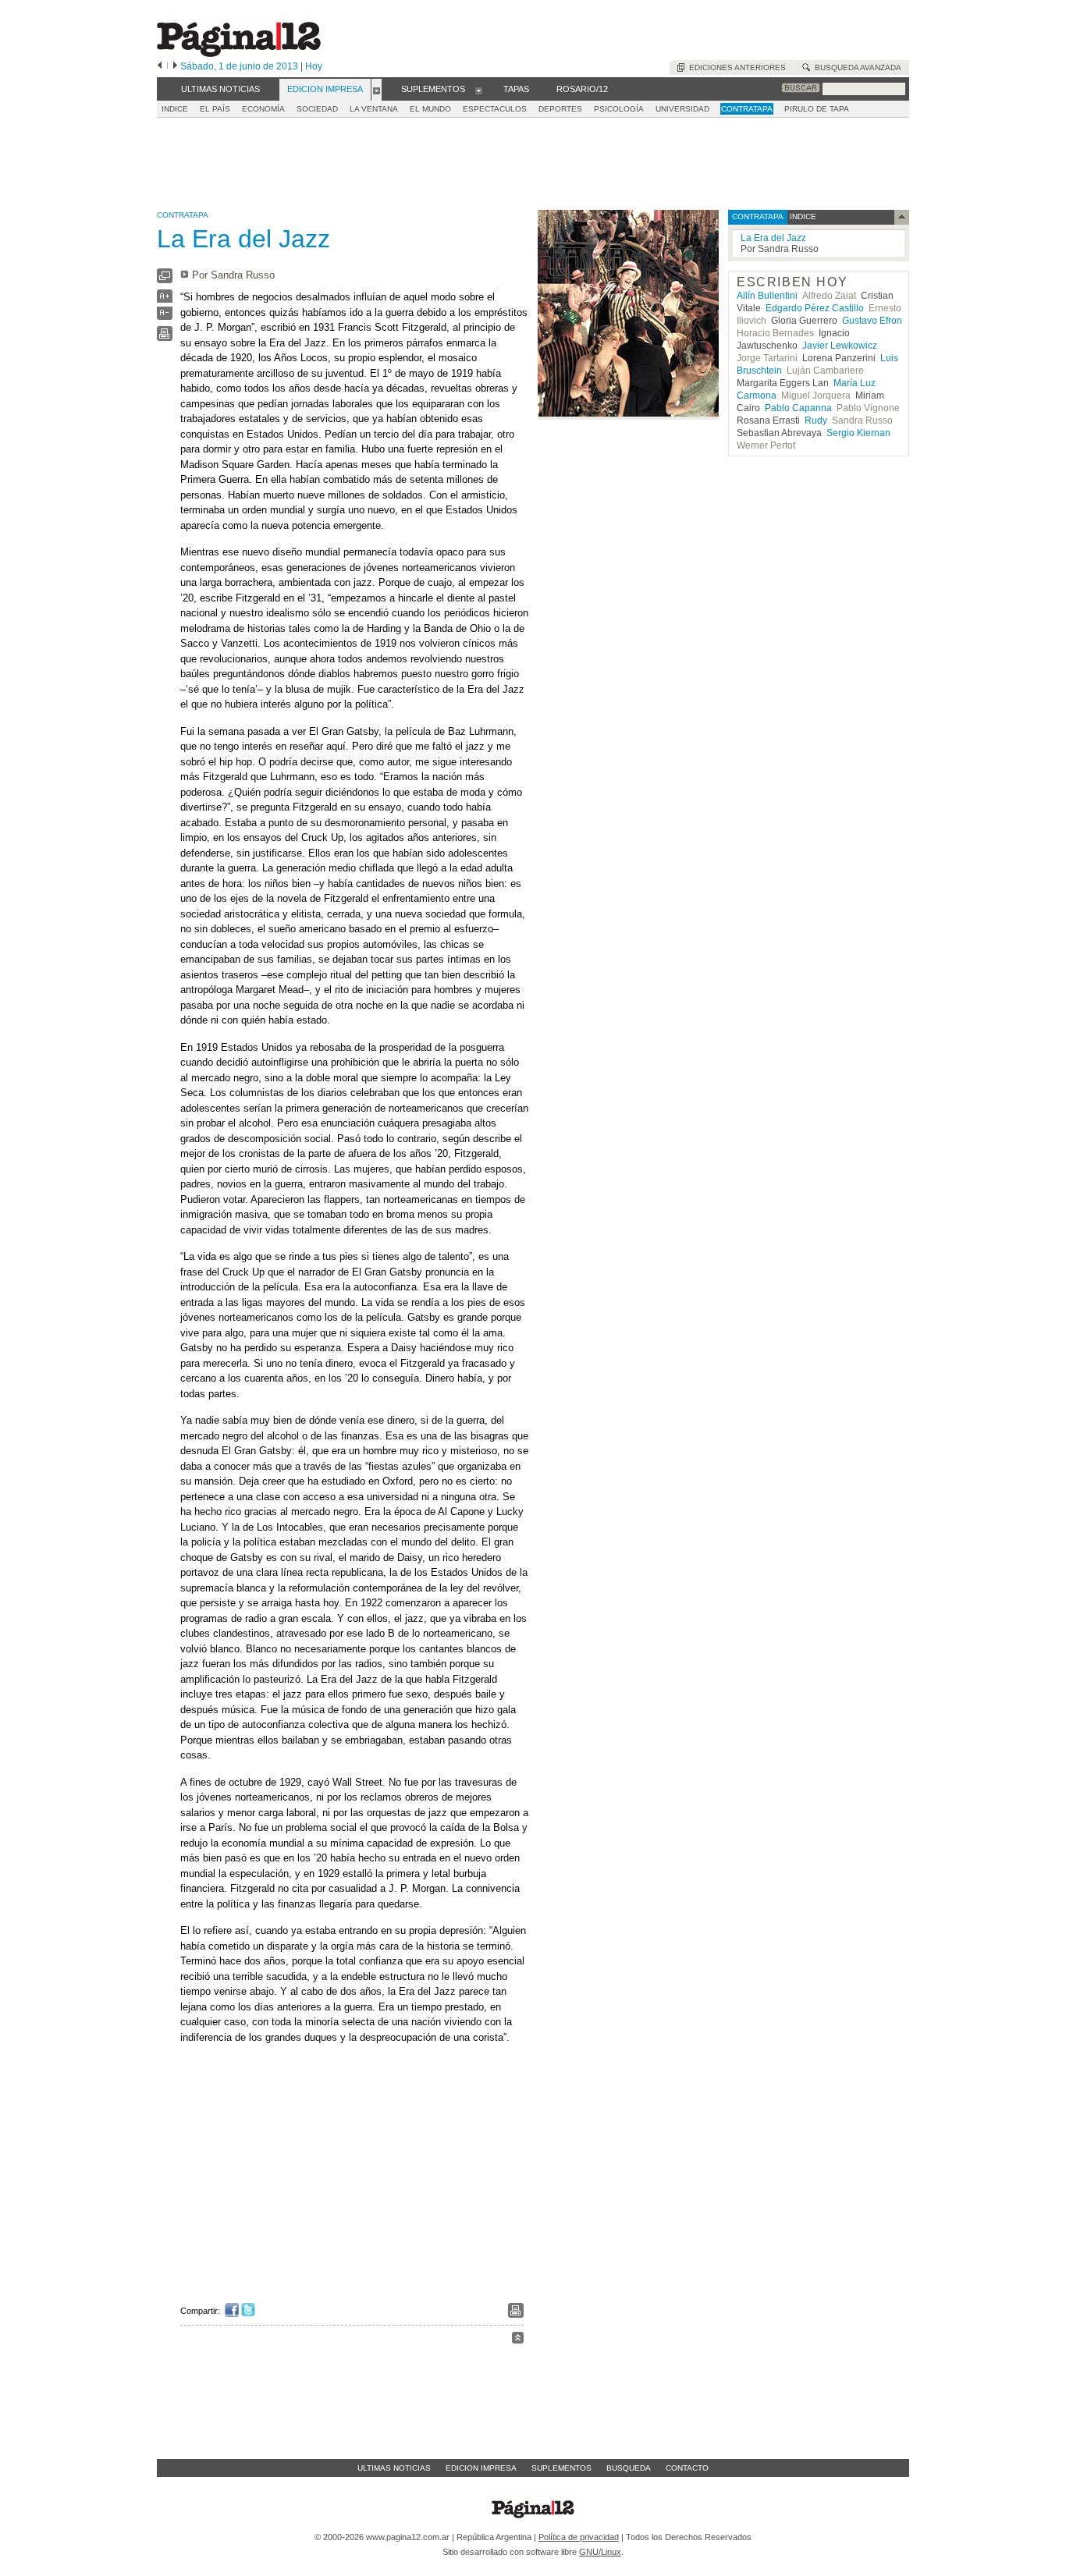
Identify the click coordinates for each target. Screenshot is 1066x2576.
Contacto (687, 2468)
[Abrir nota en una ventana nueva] (165, 280)
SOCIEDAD (317, 109)
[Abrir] (377, 90)
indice (802, 216)
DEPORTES (560, 109)
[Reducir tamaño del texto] (165, 316)
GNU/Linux (600, 2552)
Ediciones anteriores (735, 67)
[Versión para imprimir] (165, 337)
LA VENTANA (374, 109)
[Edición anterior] (160, 66)
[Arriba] (518, 2340)
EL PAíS (215, 109)
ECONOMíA (263, 109)
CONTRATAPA (747, 109)
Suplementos (561, 2468)
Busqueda (629, 2468)
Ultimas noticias (394, 2468)
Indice (175, 109)
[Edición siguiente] (175, 66)
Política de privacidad (579, 2537)
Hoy (314, 66)
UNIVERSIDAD (682, 109)
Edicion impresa (481, 2468)
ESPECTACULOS (495, 109)
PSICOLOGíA (619, 109)
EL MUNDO (430, 109)
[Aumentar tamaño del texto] (165, 300)
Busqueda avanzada (856, 67)
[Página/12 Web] (239, 53)
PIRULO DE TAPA (817, 109)
